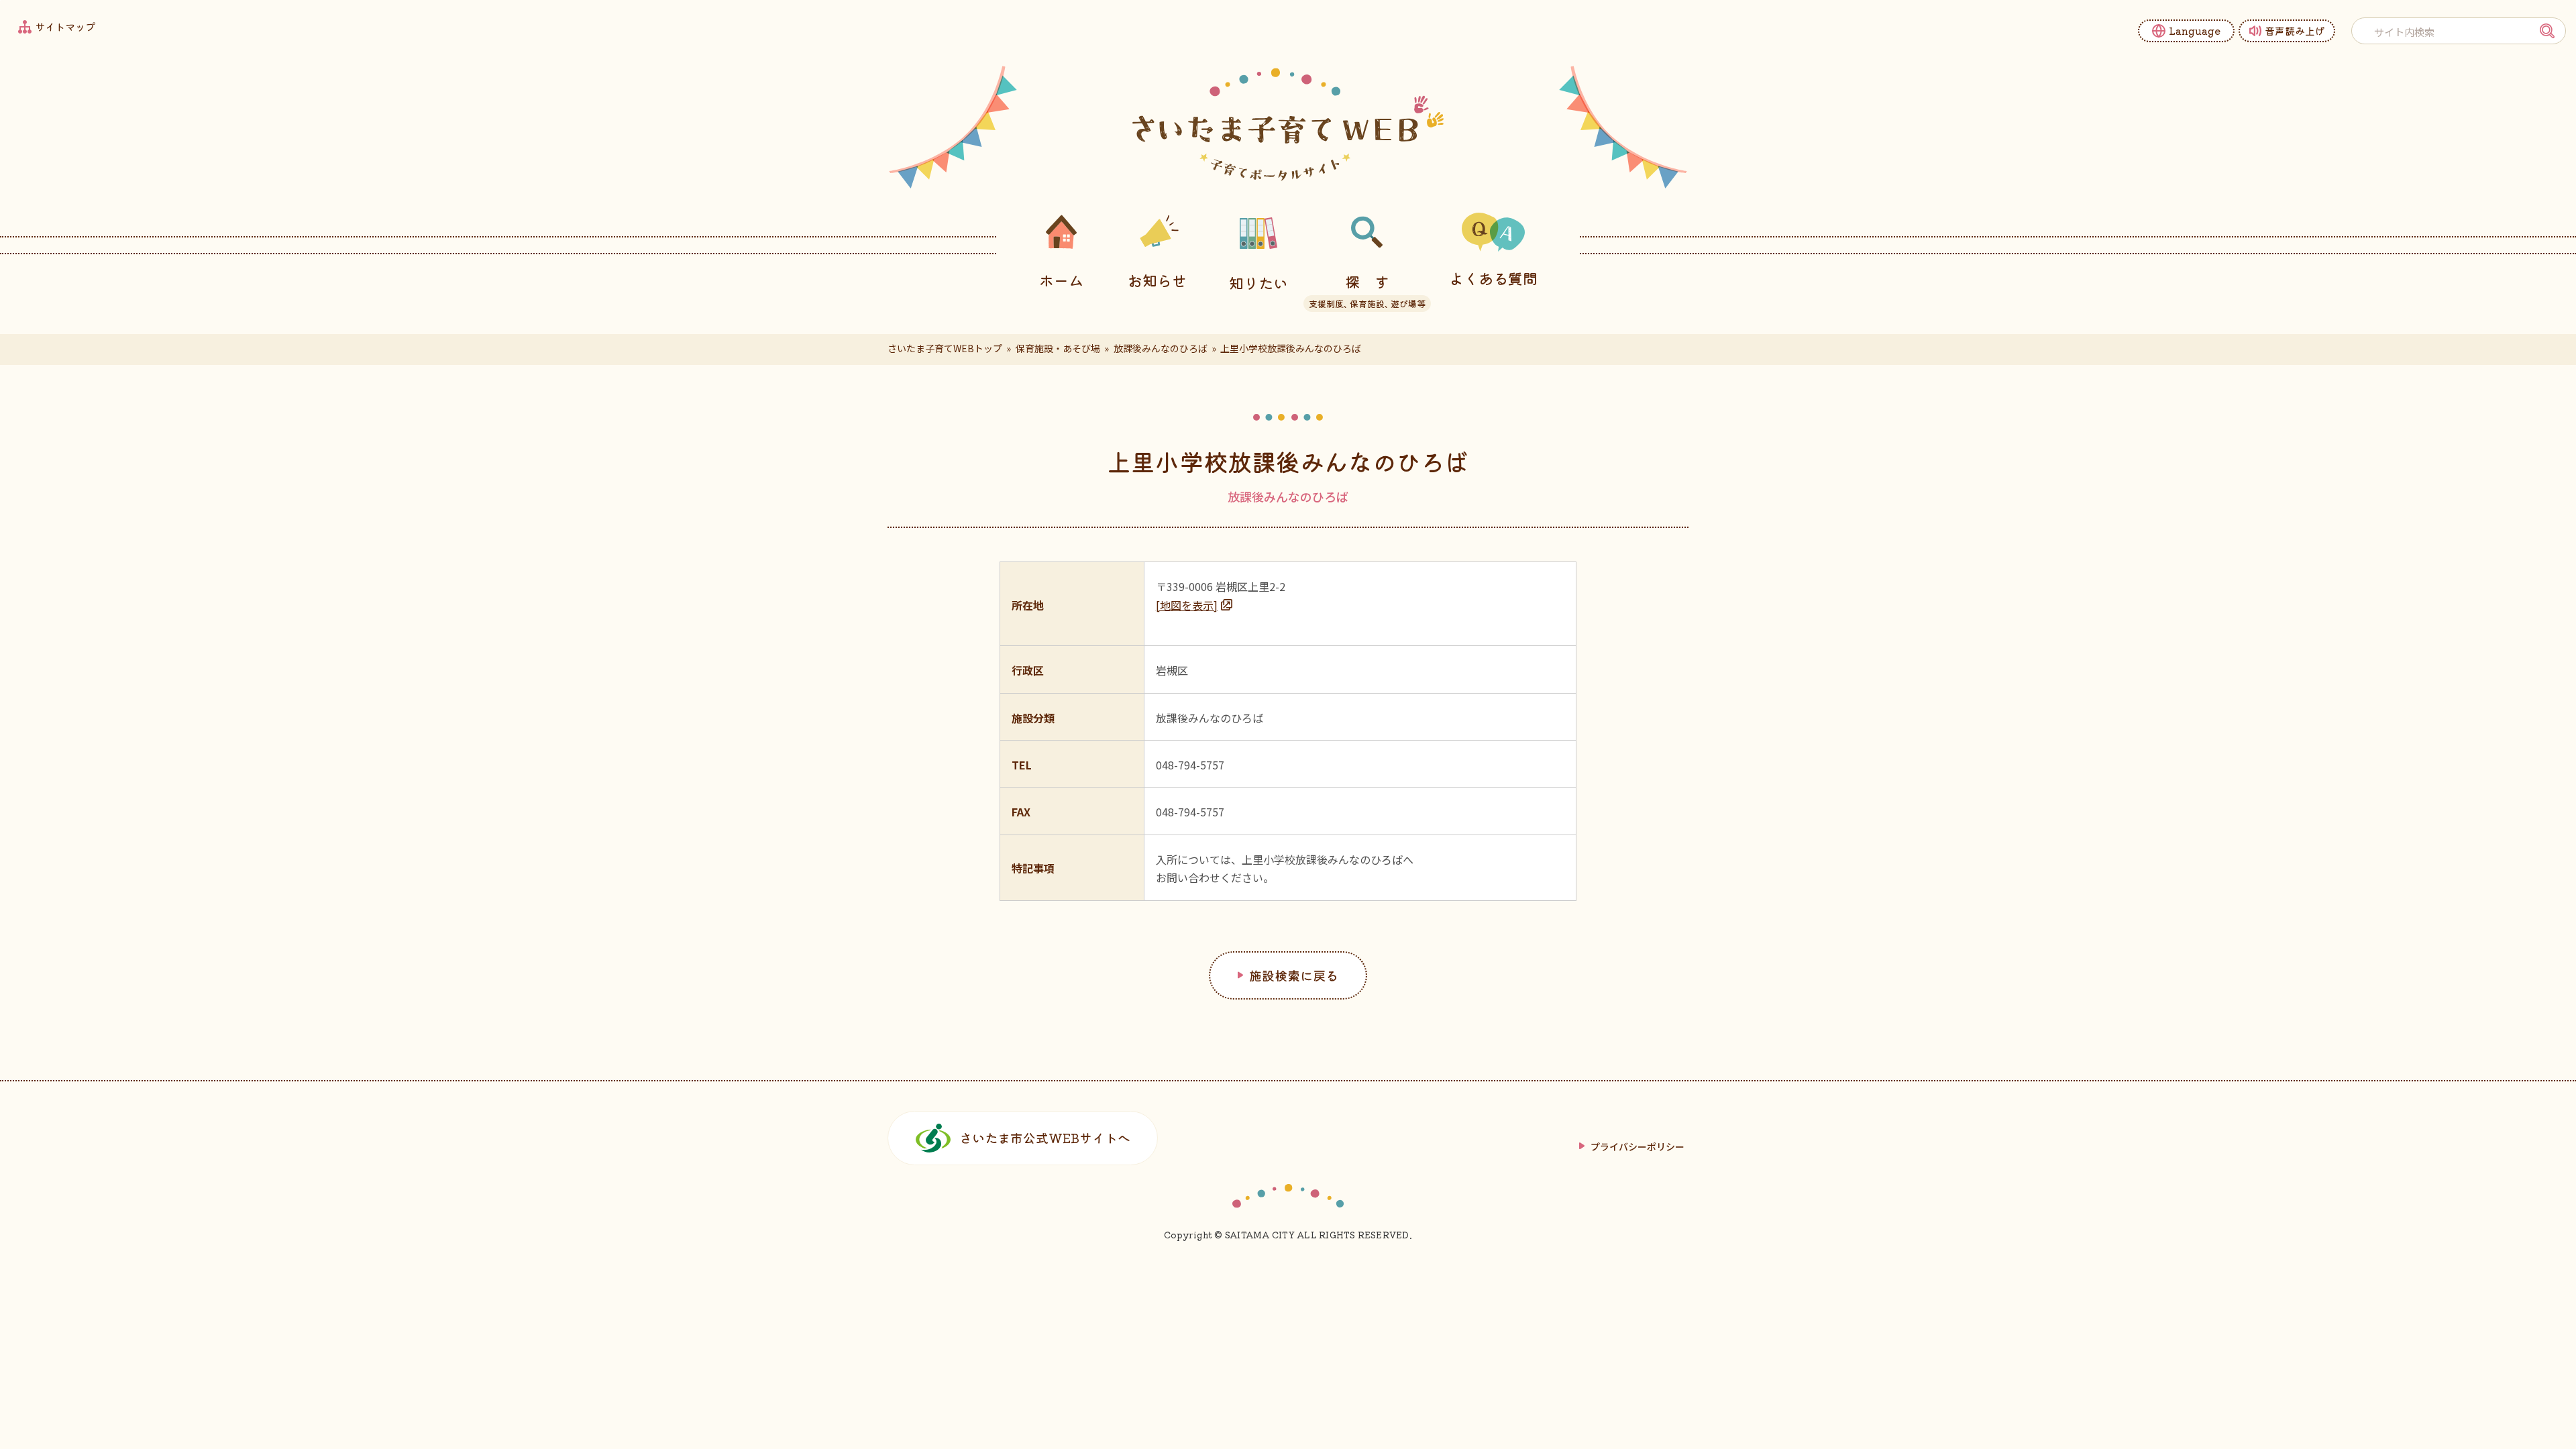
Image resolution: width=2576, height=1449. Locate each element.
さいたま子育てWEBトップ (945, 348)
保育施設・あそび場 (1058, 348)
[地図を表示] (1187, 605)
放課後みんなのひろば (1161, 348)
